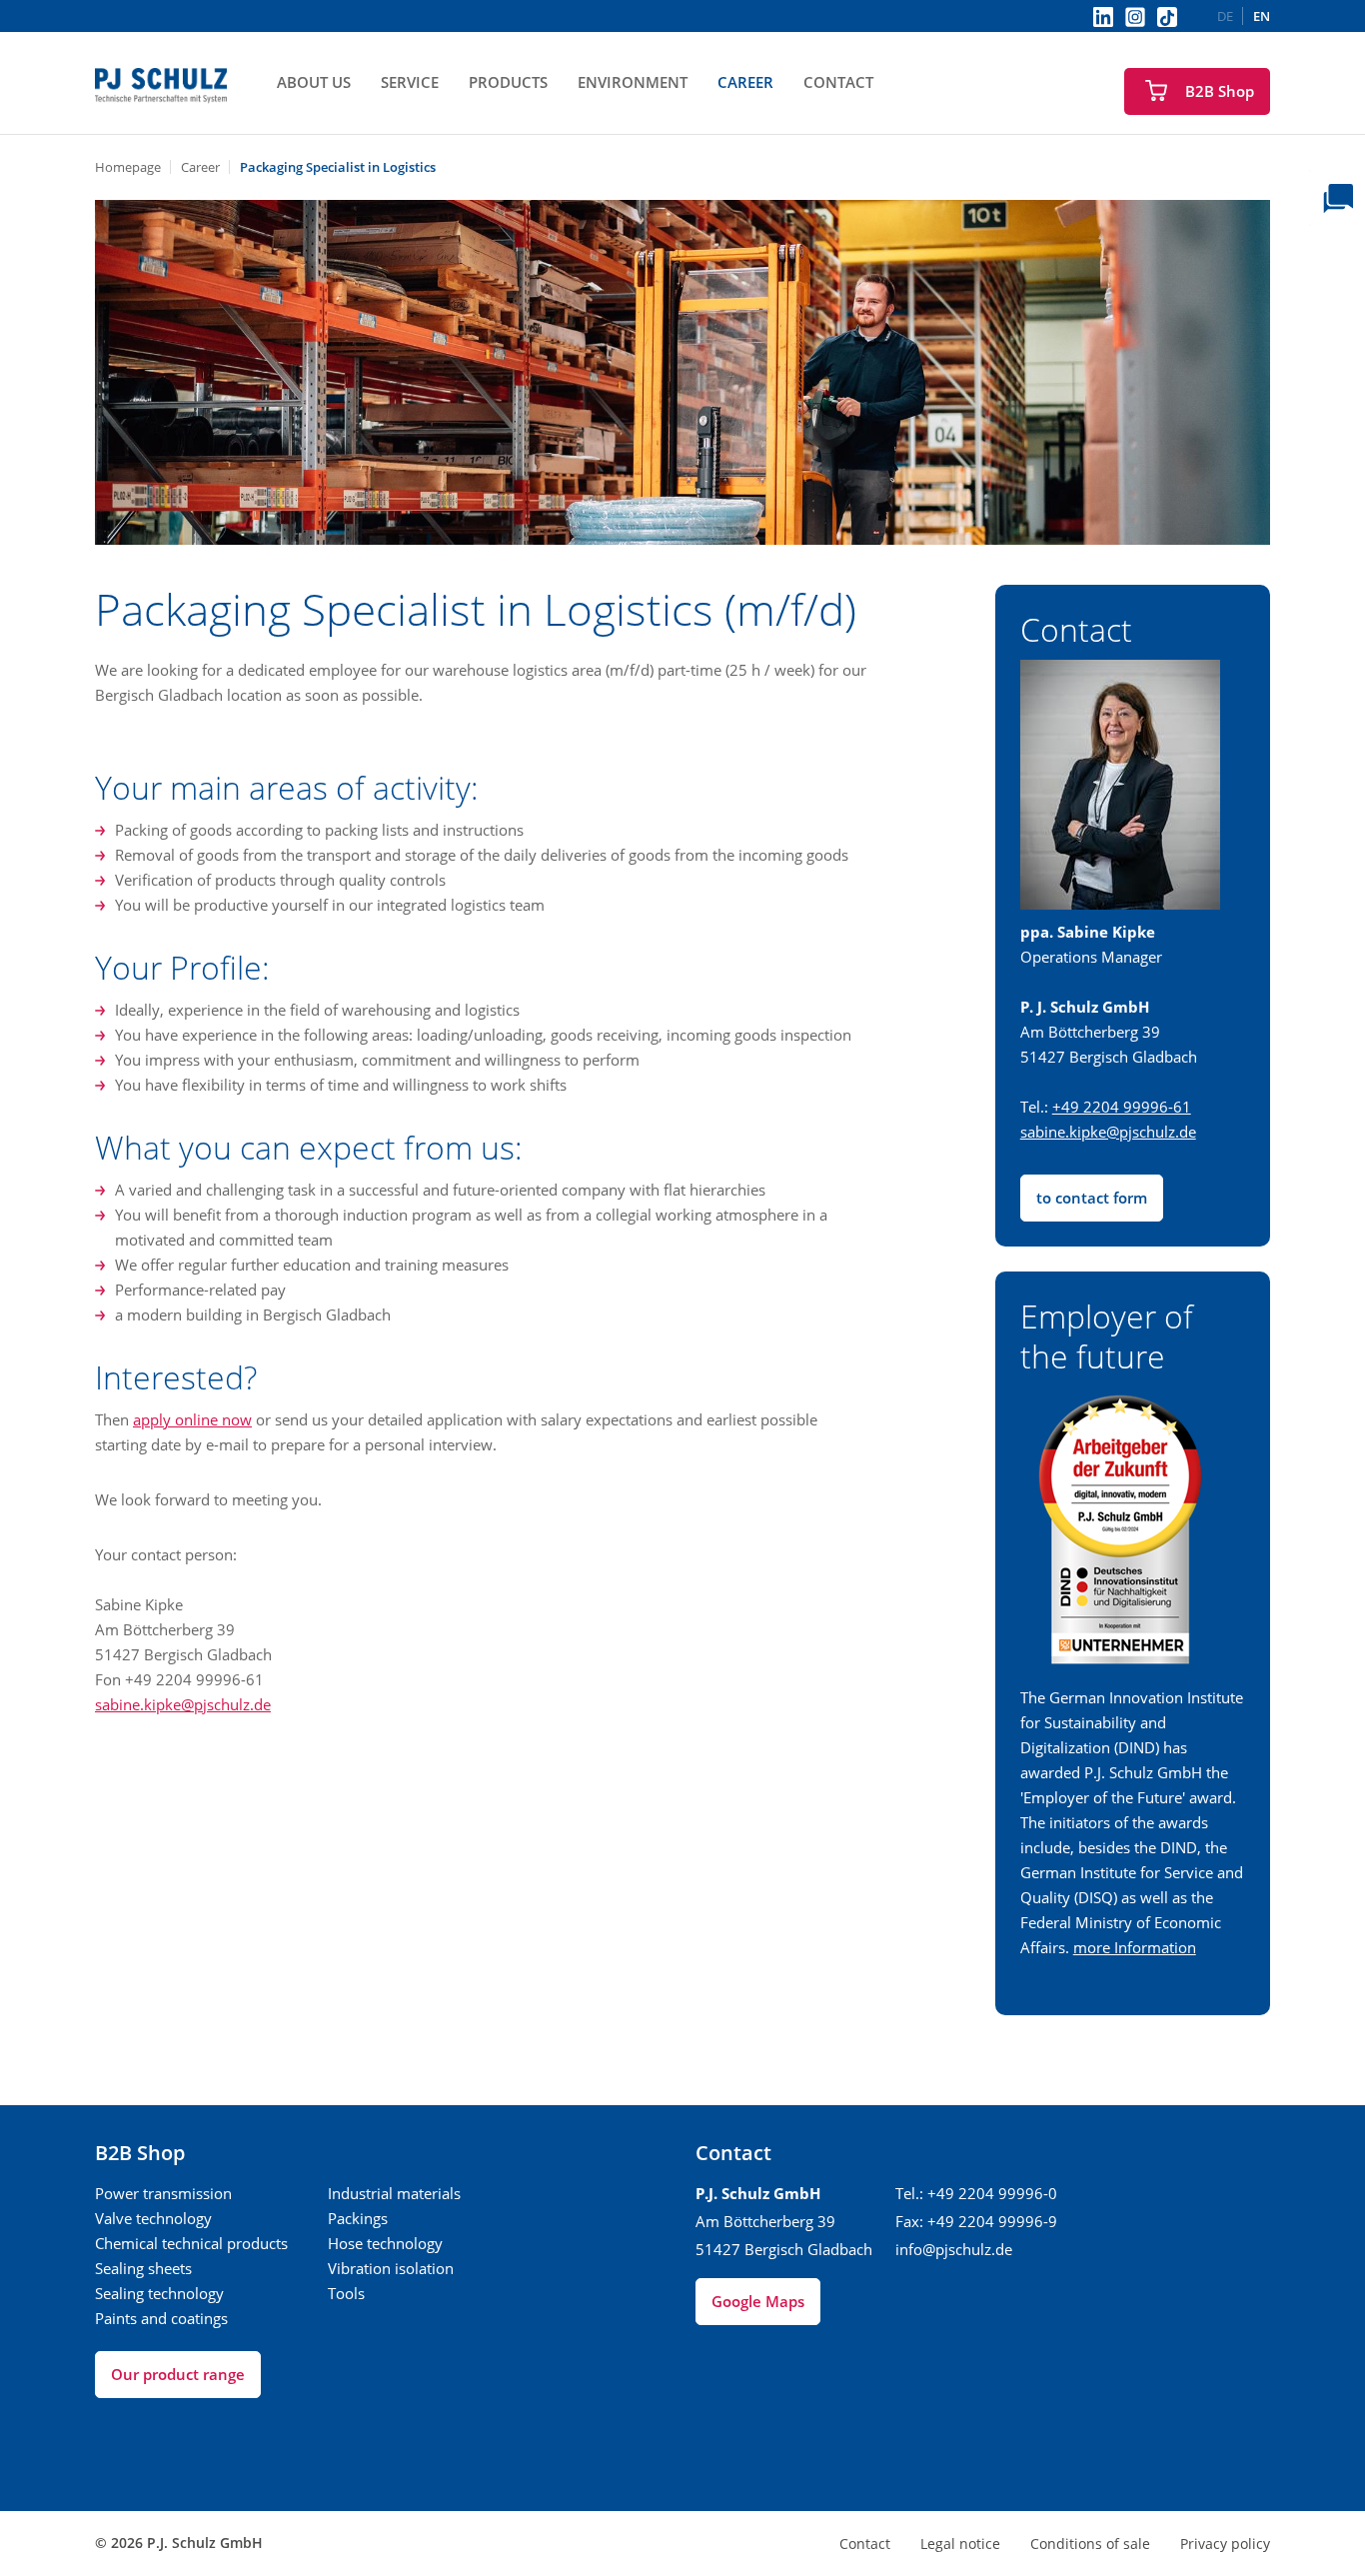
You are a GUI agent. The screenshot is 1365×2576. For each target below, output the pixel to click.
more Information (1135, 1947)
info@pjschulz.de (954, 2249)
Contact (838, 82)
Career (745, 82)
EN (1262, 16)
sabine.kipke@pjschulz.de (183, 1704)
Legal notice (960, 2544)
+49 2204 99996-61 (1122, 1107)
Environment (633, 82)
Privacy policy (1225, 2544)
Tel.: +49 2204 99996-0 (976, 2193)
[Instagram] (1135, 16)
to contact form (1092, 1198)
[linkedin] (1103, 16)
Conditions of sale (1090, 2544)
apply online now (192, 1419)
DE (1225, 16)
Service (410, 82)
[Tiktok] (1167, 17)
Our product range (178, 2374)
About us (314, 82)
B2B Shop (1220, 91)
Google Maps (758, 2301)
